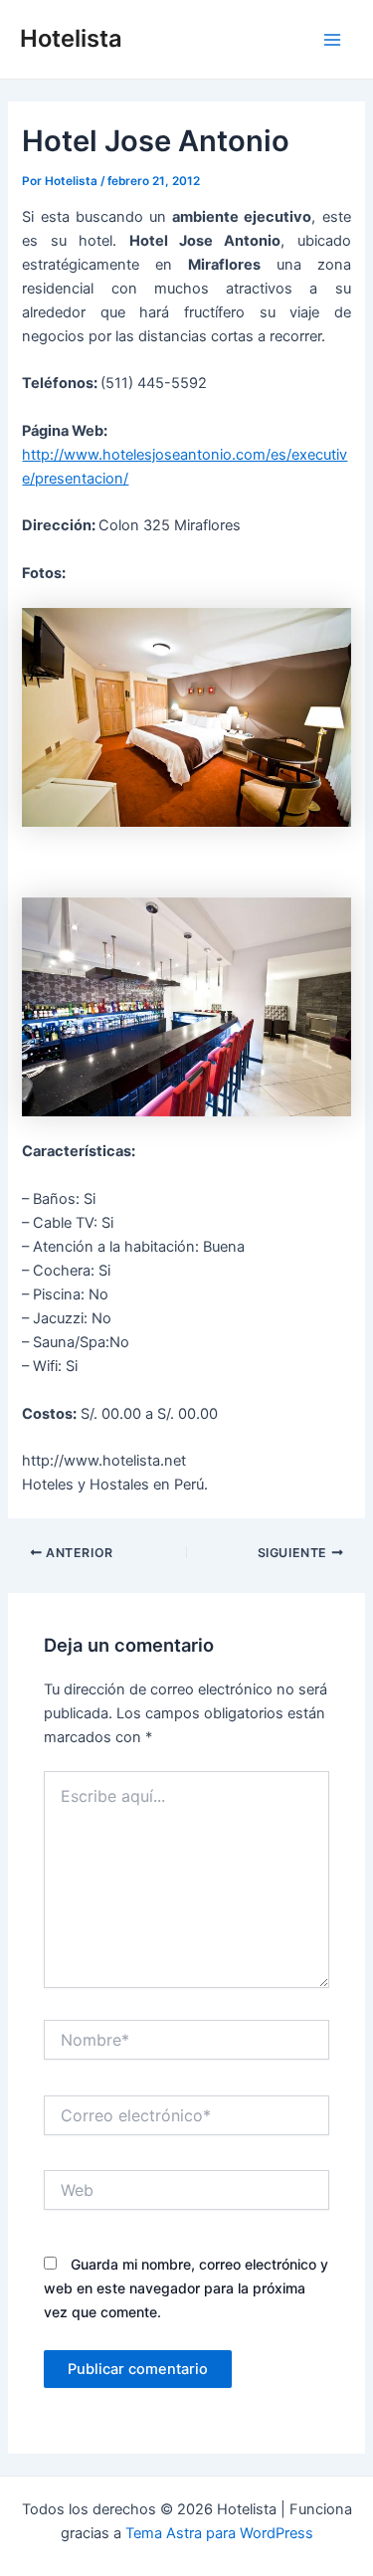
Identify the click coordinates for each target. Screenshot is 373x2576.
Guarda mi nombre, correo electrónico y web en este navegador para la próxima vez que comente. (186, 2288)
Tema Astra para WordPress (219, 2533)
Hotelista (71, 38)
